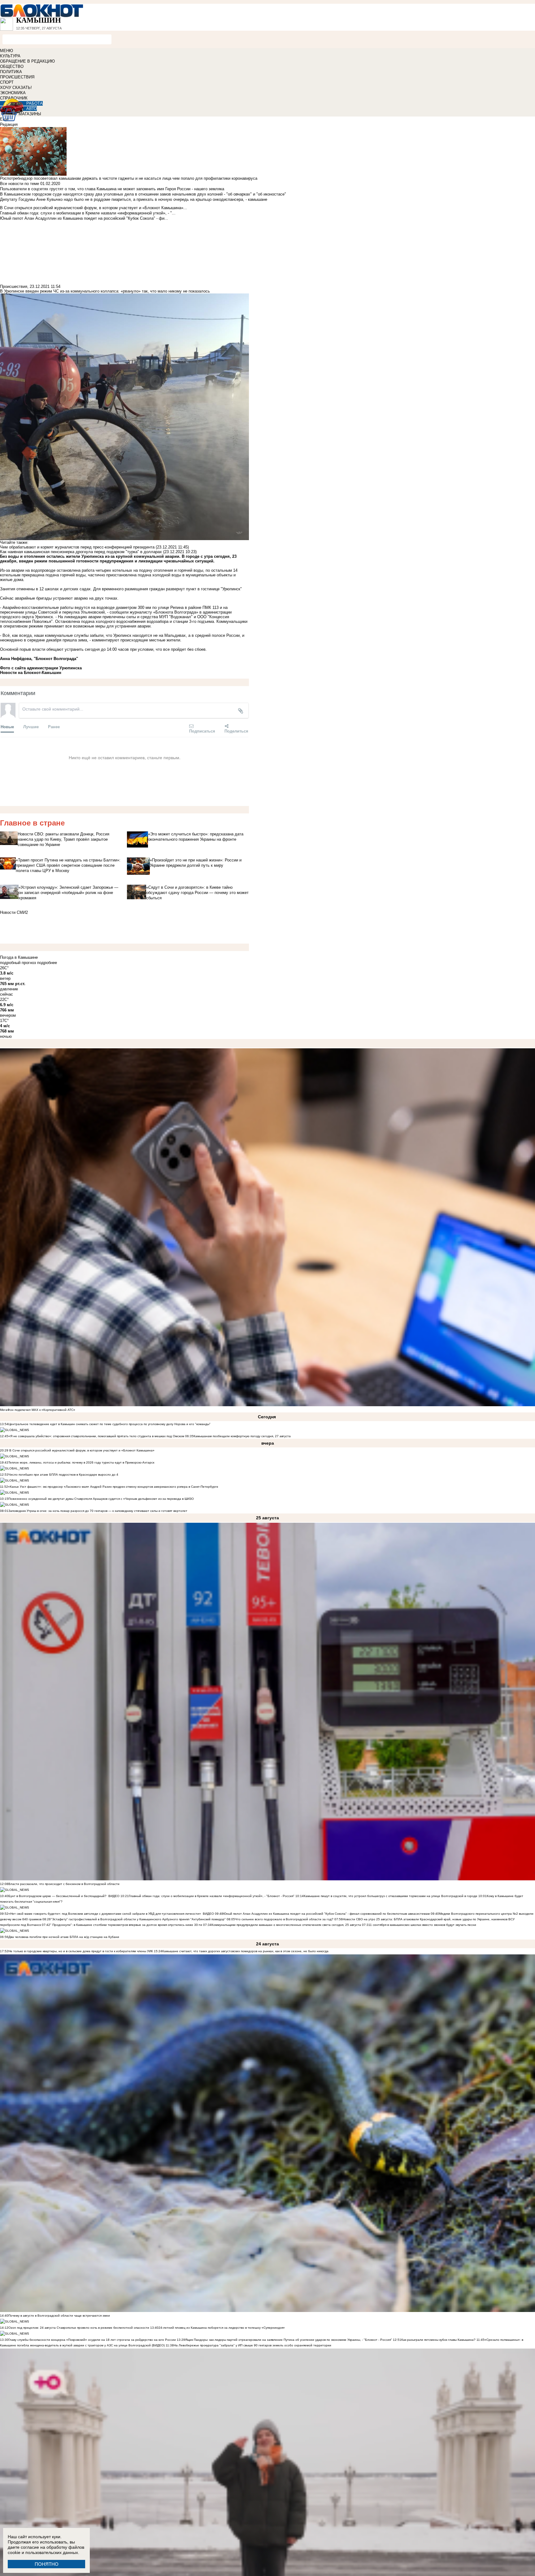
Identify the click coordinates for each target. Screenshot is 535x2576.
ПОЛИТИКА (11, 72)
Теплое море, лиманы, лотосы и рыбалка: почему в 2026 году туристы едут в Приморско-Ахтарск (81, 1462)
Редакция (9, 124)
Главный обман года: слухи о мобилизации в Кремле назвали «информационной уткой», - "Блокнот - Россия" (212, 1896)
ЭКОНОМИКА (13, 93)
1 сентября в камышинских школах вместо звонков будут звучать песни (423, 1925)
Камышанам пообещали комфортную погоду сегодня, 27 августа (242, 1436)
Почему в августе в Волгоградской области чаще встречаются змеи (59, 2316)
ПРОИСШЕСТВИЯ (17, 77)
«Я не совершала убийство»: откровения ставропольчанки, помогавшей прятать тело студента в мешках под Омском (96, 1436)
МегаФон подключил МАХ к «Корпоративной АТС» (38, 1410)
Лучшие (31, 727)
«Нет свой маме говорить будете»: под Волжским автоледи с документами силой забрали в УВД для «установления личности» (105, 1914)
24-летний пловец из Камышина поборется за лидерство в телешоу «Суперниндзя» (222, 2328)
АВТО (32, 109)
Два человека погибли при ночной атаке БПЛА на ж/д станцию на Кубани (64, 1937)
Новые (7, 727)
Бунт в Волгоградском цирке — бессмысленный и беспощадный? (57, 1896)
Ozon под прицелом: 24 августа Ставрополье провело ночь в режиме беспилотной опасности (79, 2328)
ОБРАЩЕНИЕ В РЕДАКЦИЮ (27, 61)
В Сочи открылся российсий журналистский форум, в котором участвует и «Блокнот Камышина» (81, 1450)
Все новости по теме (20, 184)
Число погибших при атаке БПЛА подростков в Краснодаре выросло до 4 (63, 1475)
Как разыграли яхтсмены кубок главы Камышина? (438, 2340)
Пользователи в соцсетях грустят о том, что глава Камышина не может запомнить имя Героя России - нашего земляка (112, 189)
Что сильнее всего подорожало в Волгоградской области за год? (285, 1919)
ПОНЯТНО (47, 2564)
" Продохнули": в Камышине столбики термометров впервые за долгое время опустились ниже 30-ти (126, 1925)
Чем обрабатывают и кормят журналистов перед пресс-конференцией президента (77, 547)
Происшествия (14, 286)
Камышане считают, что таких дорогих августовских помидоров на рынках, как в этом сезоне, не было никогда (245, 1951)
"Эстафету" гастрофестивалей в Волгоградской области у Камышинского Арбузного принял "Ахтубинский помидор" (138, 1919)
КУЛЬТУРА (10, 56)
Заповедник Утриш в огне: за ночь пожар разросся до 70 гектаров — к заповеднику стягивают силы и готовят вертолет (98, 1511)
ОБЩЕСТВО (12, 66)
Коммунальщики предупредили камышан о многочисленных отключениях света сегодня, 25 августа (286, 1925)
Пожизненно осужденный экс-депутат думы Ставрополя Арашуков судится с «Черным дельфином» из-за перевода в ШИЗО (101, 1499)
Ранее (54, 727)
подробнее (47, 963)
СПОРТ (7, 82)
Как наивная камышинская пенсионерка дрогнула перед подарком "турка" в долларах (81, 552)
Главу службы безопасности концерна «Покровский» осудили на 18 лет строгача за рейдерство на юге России (93, 2340)
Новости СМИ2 (14, 912)
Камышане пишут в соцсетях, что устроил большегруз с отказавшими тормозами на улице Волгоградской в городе (391, 1896)
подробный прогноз (18, 963)
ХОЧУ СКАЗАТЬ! (16, 88)
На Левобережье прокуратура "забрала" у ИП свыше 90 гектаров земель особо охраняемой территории (252, 2345)
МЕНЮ (7, 51)
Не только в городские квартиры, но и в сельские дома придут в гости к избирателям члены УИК (81, 1951)
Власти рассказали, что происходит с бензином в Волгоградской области (64, 1884)
